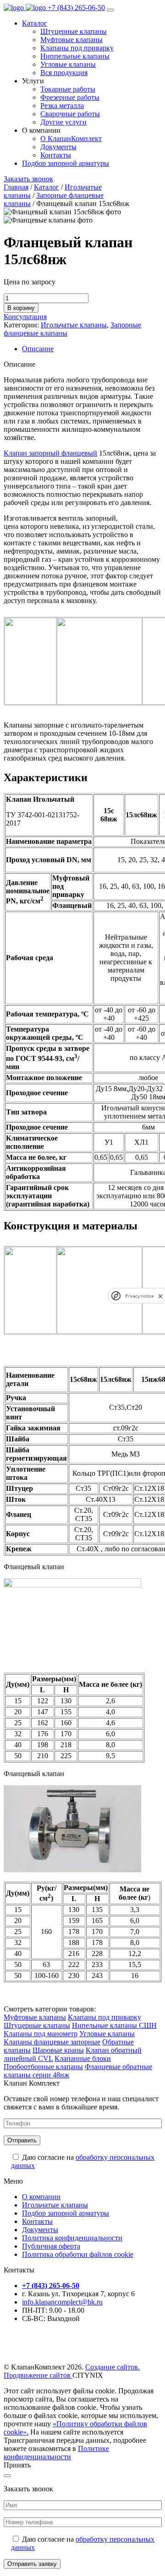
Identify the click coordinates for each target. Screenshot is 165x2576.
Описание (38, 349)
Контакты (37, 2221)
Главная (16, 187)
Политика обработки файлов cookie (78, 2254)
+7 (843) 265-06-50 (76, 8)
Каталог (35, 23)
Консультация (25, 317)
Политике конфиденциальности (56, 2453)
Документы (40, 2230)
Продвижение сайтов (38, 2375)
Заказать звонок (28, 179)
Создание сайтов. (113, 2367)
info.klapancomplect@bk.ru (62, 2302)
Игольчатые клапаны (74, 325)
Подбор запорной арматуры (66, 163)
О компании (41, 2197)
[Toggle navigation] (110, 10)
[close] (160, 1296)
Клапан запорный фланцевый (50, 453)
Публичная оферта (51, 2246)
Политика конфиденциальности (72, 2238)
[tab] (92, 349)
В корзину (21, 308)
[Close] (7, 2476)
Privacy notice (139, 1296)
